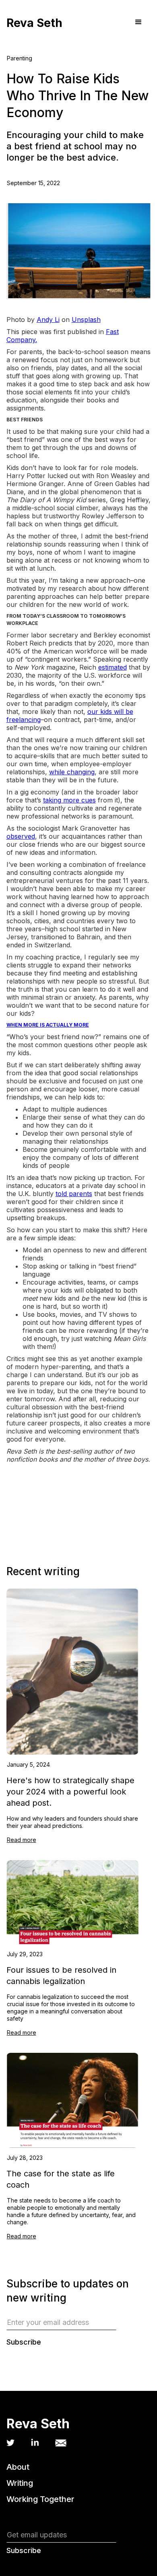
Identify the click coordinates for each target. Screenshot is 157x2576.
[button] (138, 22)
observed (21, 836)
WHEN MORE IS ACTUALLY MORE (48, 1025)
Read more (22, 1840)
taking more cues (69, 800)
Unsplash (86, 320)
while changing (72, 772)
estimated (113, 667)
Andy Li (48, 320)
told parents (74, 1194)
